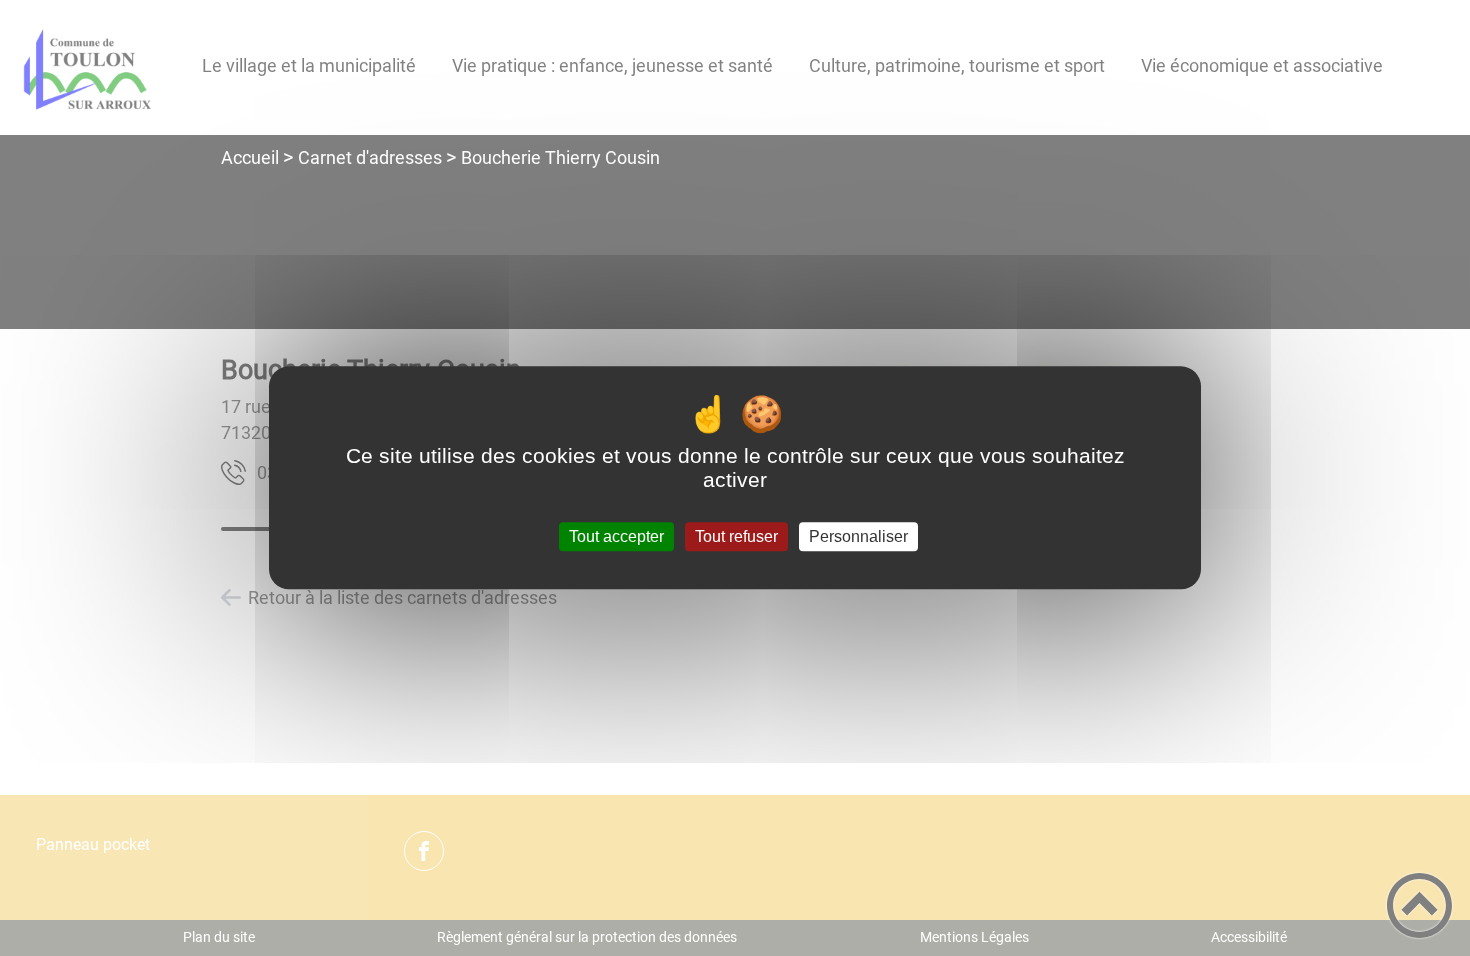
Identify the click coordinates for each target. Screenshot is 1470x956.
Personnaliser (858, 536)
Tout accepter (616, 536)
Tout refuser (736, 536)
